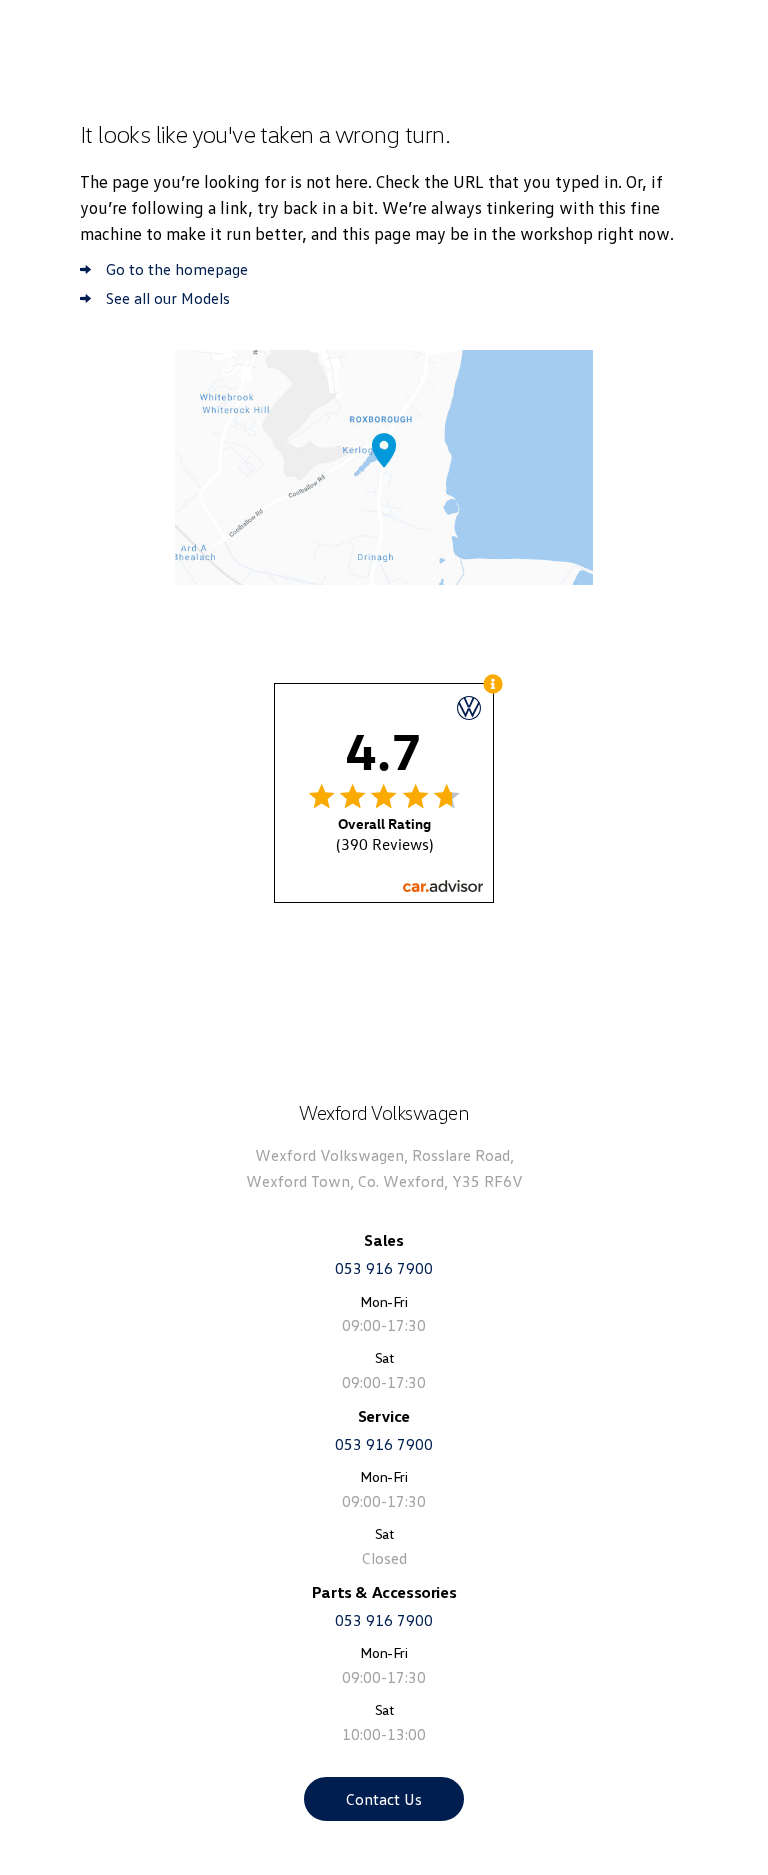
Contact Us (384, 1799)
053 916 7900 (384, 1268)
